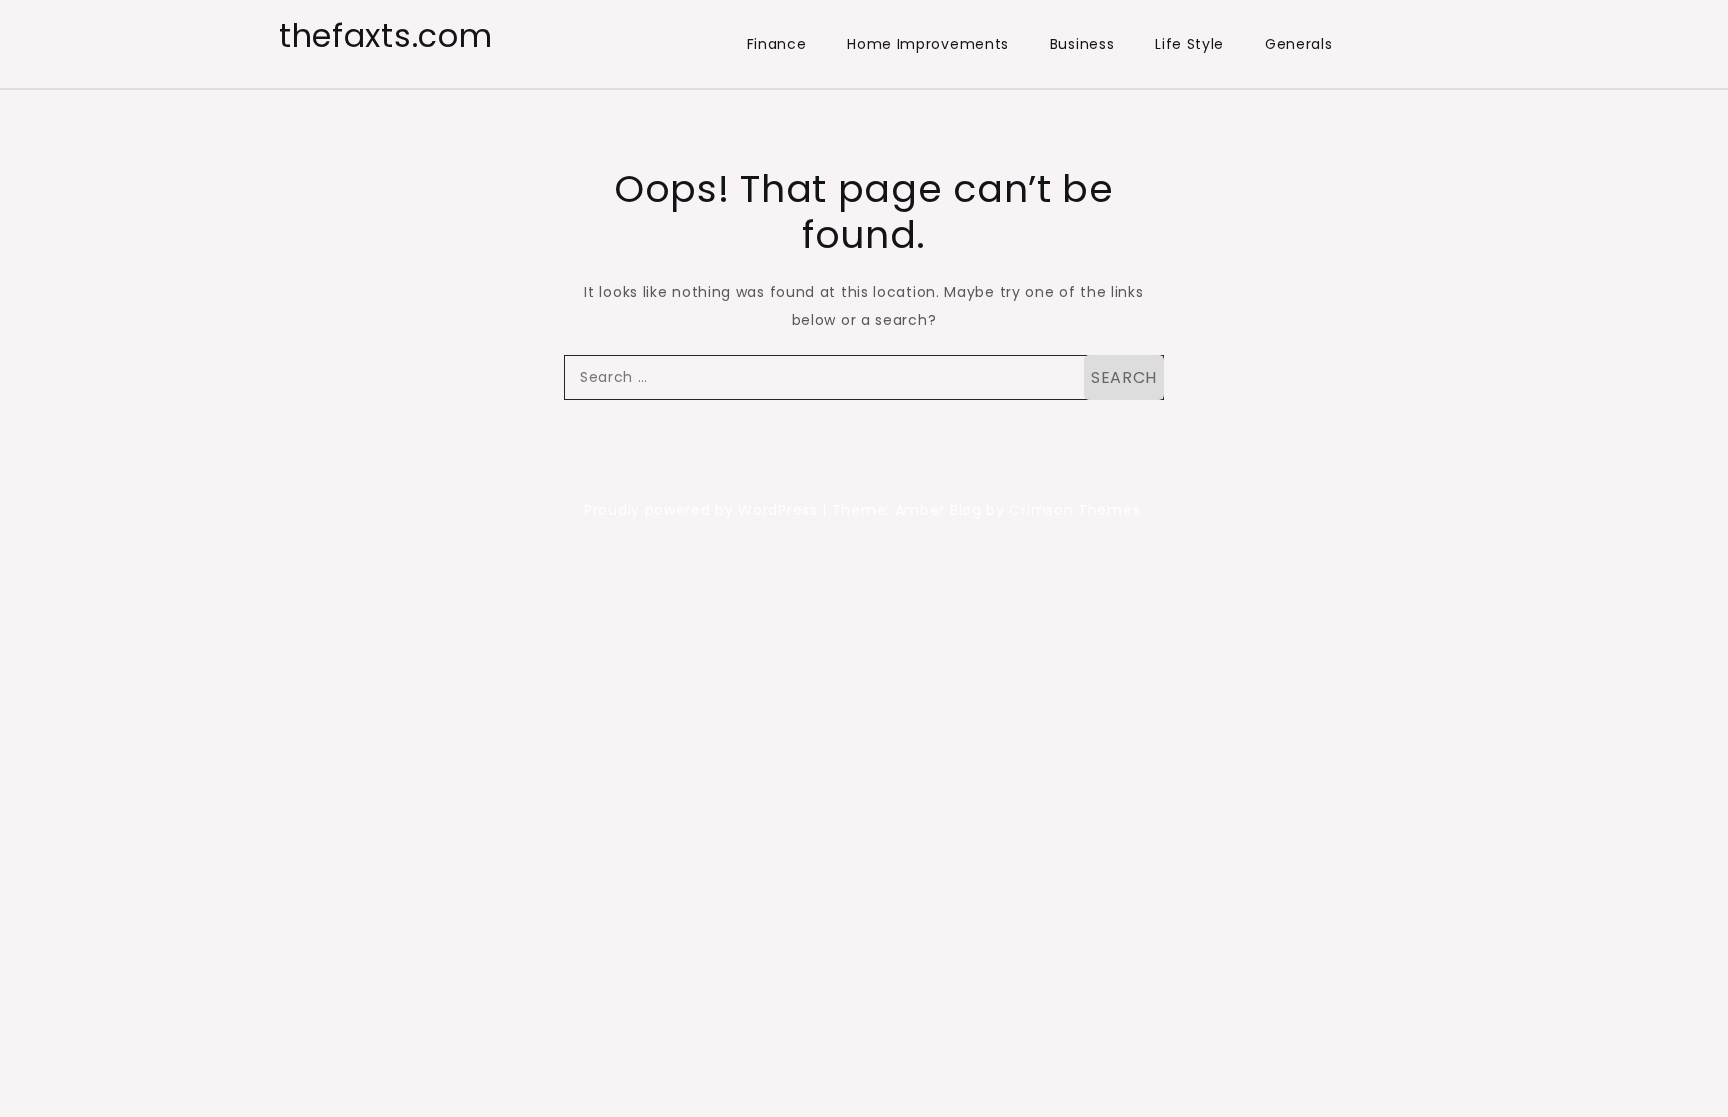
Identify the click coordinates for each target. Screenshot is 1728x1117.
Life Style (1189, 44)
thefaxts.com (385, 35)
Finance (777, 44)
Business (1082, 44)
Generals (1299, 44)
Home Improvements (928, 44)
